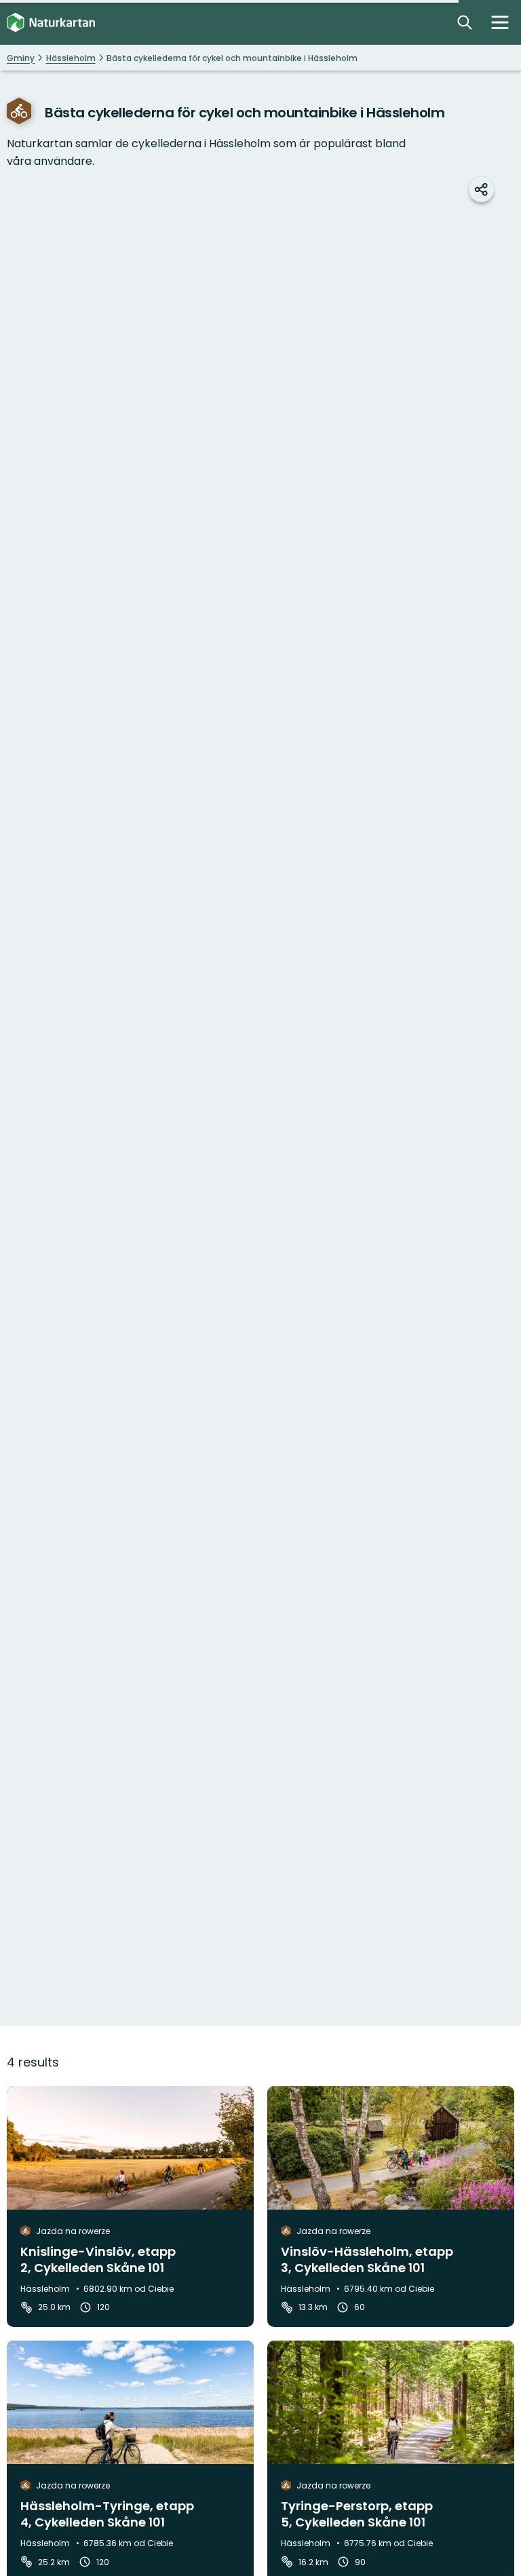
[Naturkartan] (51, 23)
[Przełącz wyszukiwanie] (465, 22)
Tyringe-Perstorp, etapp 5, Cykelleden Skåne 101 (357, 2514)
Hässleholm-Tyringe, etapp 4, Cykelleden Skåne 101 (107, 2514)
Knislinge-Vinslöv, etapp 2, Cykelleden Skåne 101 (98, 2260)
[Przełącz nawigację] (500, 22)
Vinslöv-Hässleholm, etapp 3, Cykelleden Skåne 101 (367, 2260)
